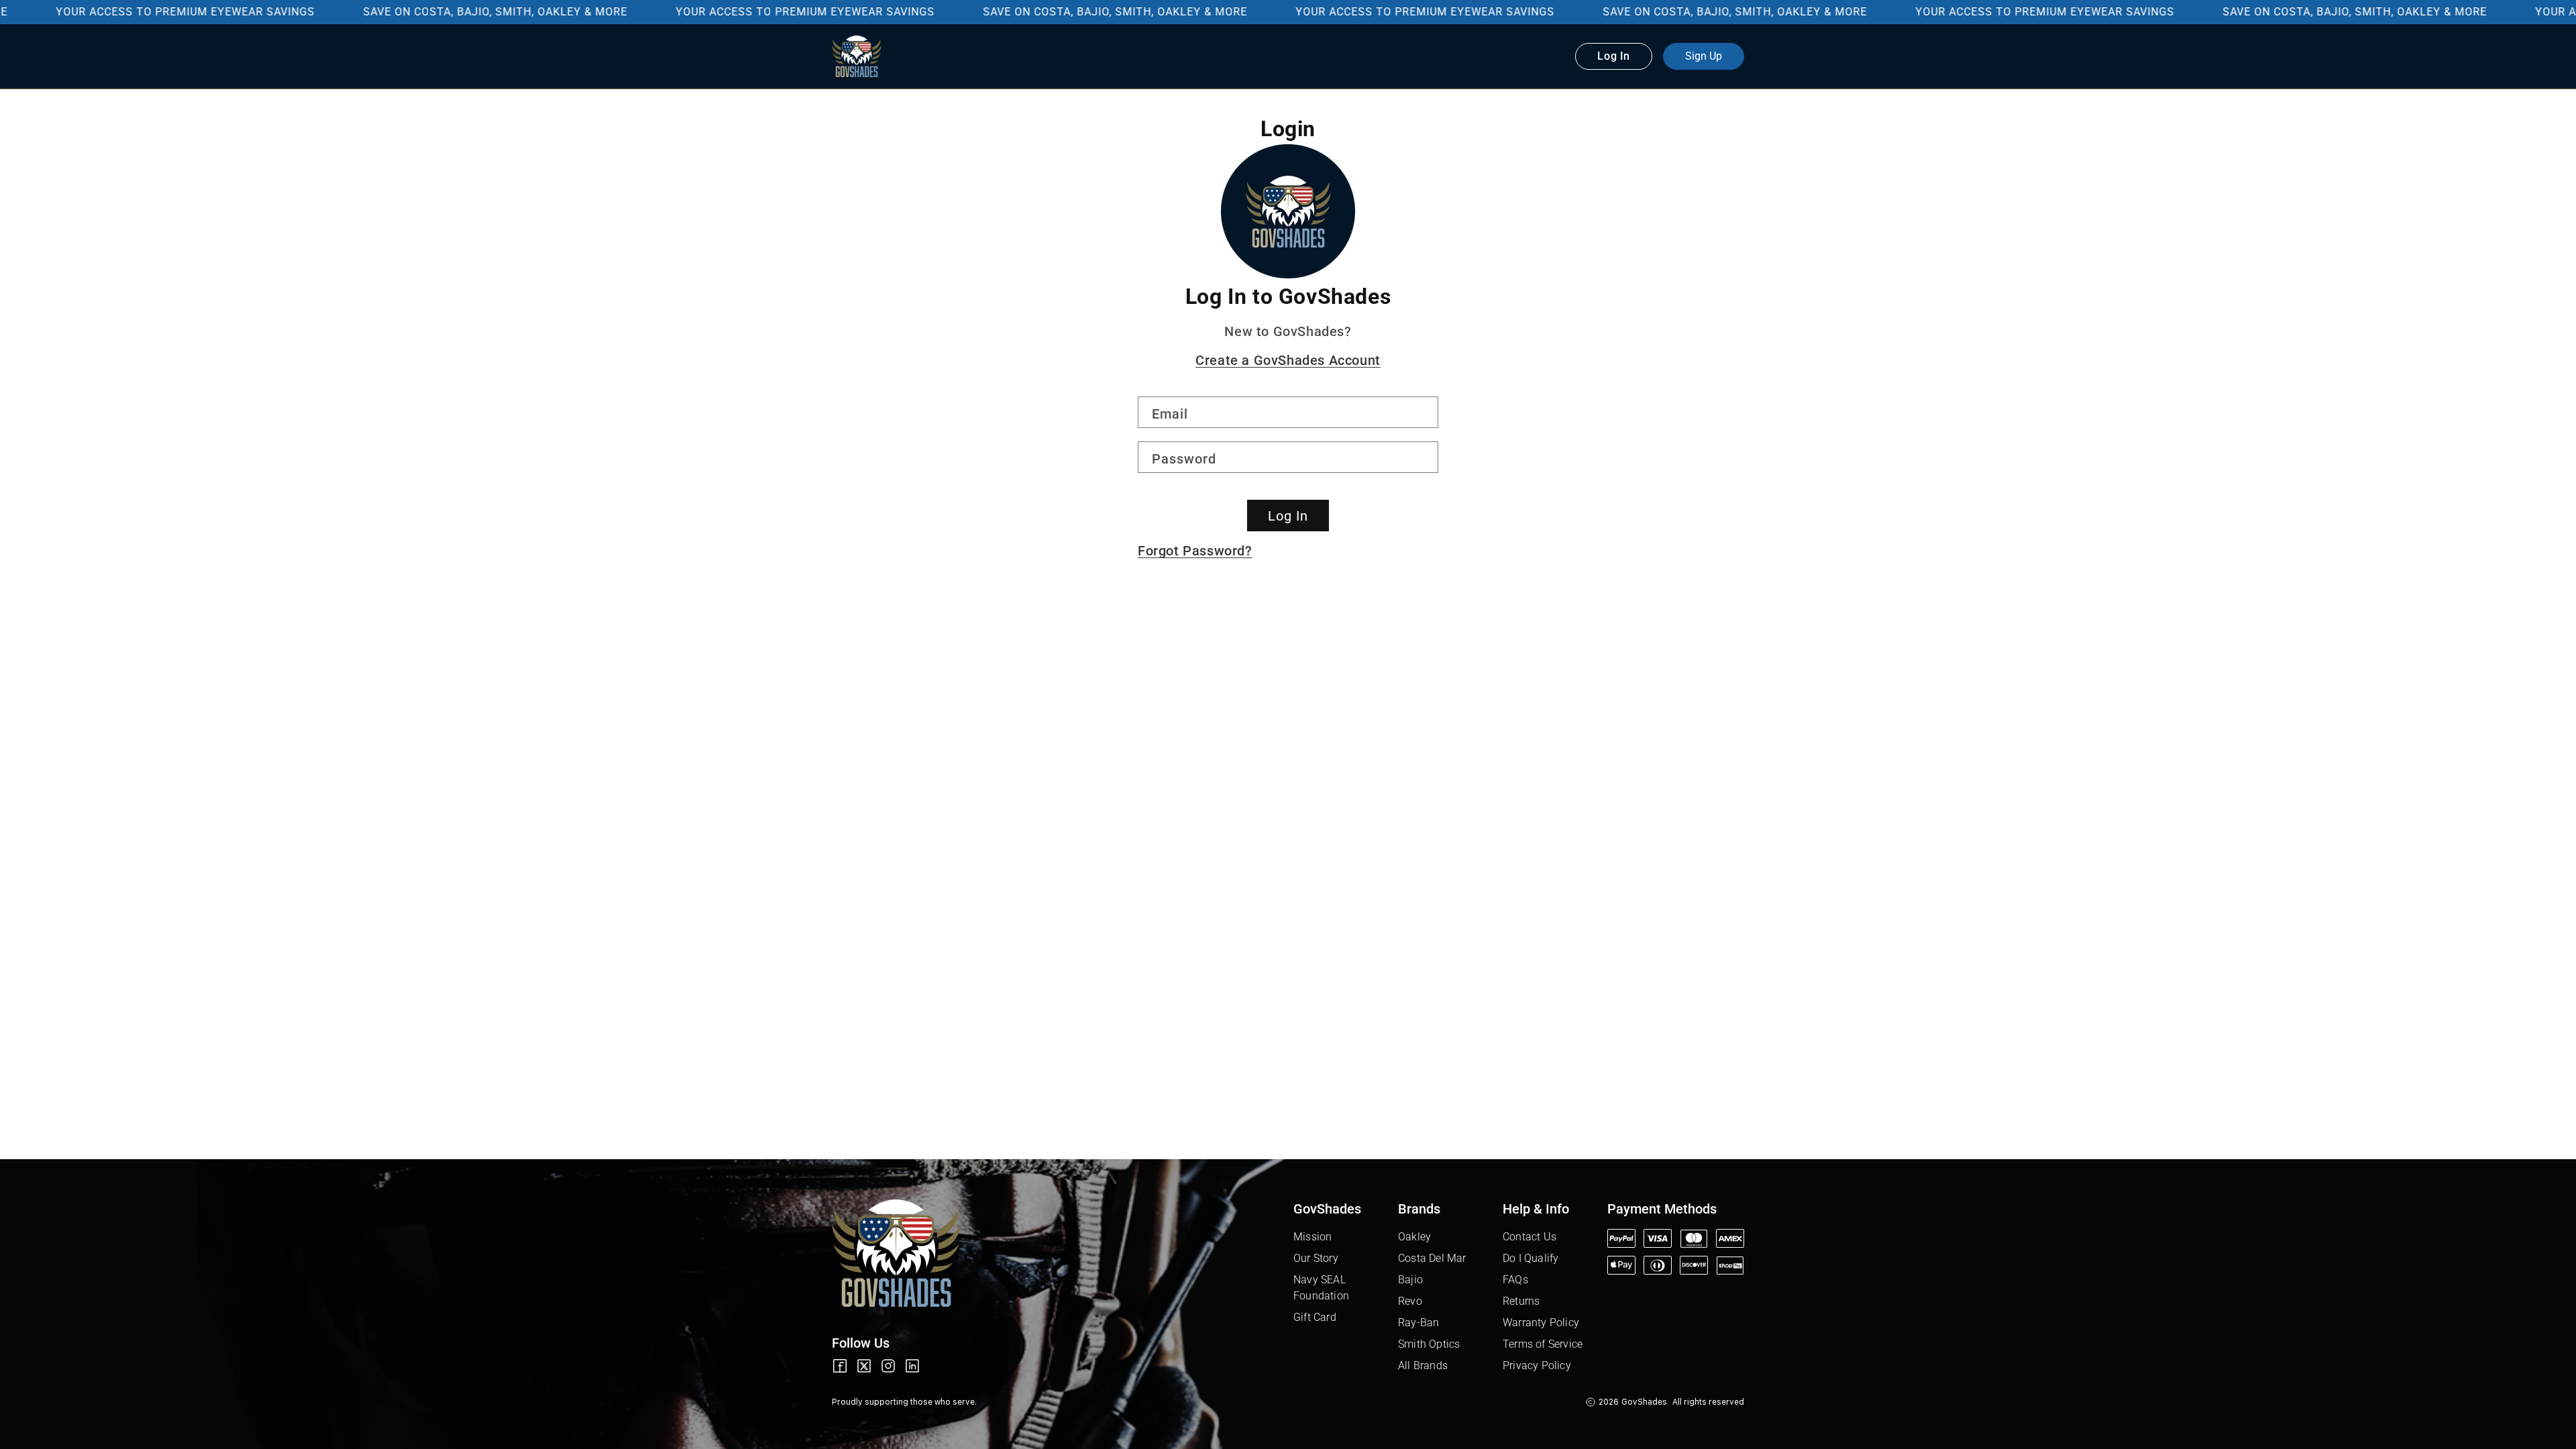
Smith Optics (1429, 1344)
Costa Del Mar (1432, 1258)
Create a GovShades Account (1288, 360)
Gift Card (1315, 1317)
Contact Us (1529, 1237)
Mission (1312, 1237)
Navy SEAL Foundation (1321, 1288)
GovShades (1644, 1402)
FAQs (1515, 1280)
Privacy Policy (1537, 1365)
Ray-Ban (1418, 1323)
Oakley (1414, 1237)
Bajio (1410, 1280)
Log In (1288, 516)
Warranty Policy (1541, 1323)
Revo (1410, 1301)
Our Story (1316, 1258)
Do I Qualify (1531, 1258)
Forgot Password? (1195, 551)
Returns (1521, 1301)
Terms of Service (1543, 1344)
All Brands (1423, 1365)
